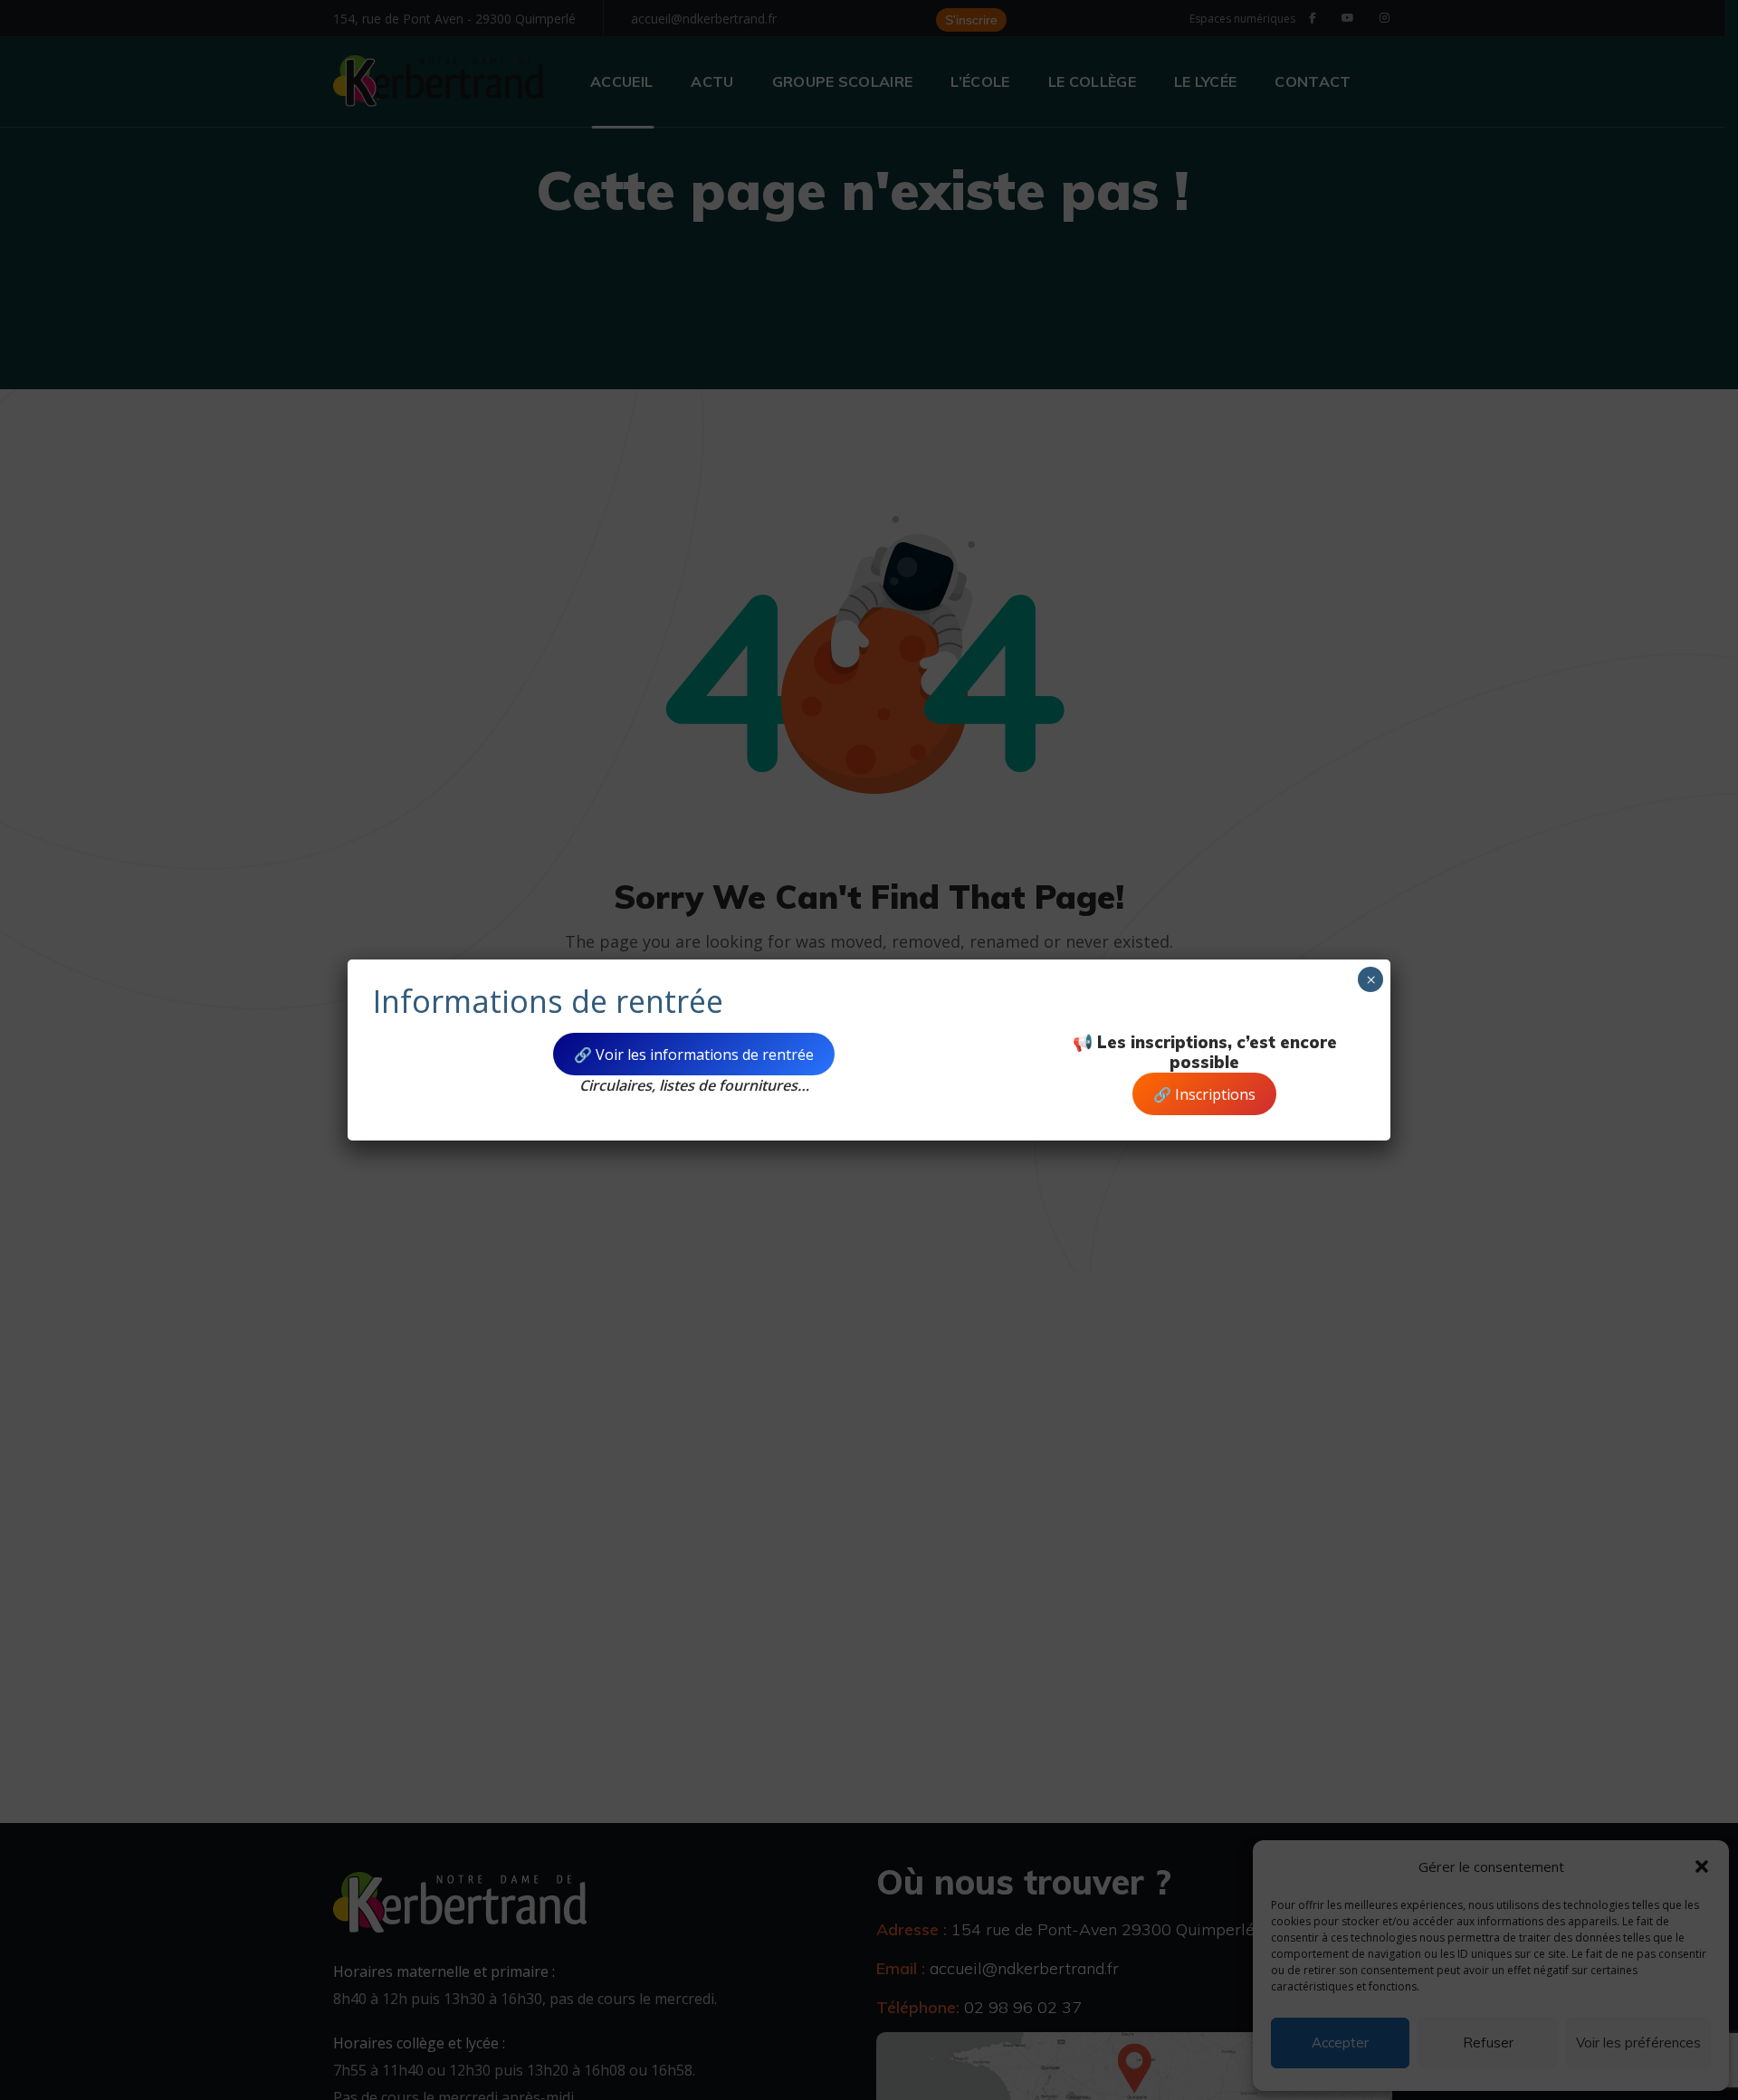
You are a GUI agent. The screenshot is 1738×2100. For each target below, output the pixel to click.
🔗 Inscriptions (1204, 1094)
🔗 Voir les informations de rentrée (694, 1055)
